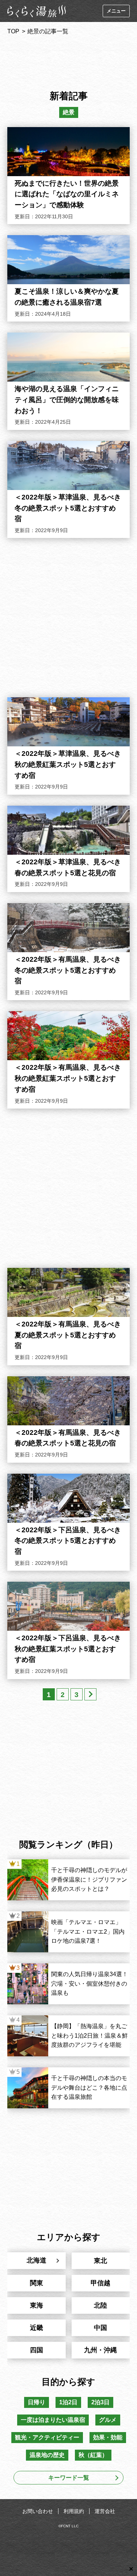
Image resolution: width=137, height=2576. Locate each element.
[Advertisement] (69, 60)
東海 (37, 2305)
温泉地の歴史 (47, 2455)
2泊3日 (100, 2402)
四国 (37, 2350)
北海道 (37, 2260)
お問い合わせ (38, 2511)
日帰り (37, 2402)
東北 (100, 2261)
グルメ (108, 2420)
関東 (37, 2283)
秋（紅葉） (93, 2455)
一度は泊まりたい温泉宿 (53, 2420)
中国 (100, 2328)
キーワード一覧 (69, 2478)
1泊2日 (68, 2402)
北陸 (100, 2305)
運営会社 (105, 2511)
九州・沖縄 (100, 2350)
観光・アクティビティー (47, 2437)
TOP (13, 31)
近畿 (37, 2328)
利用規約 (74, 2511)
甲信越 (100, 2283)
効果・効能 (108, 2437)
